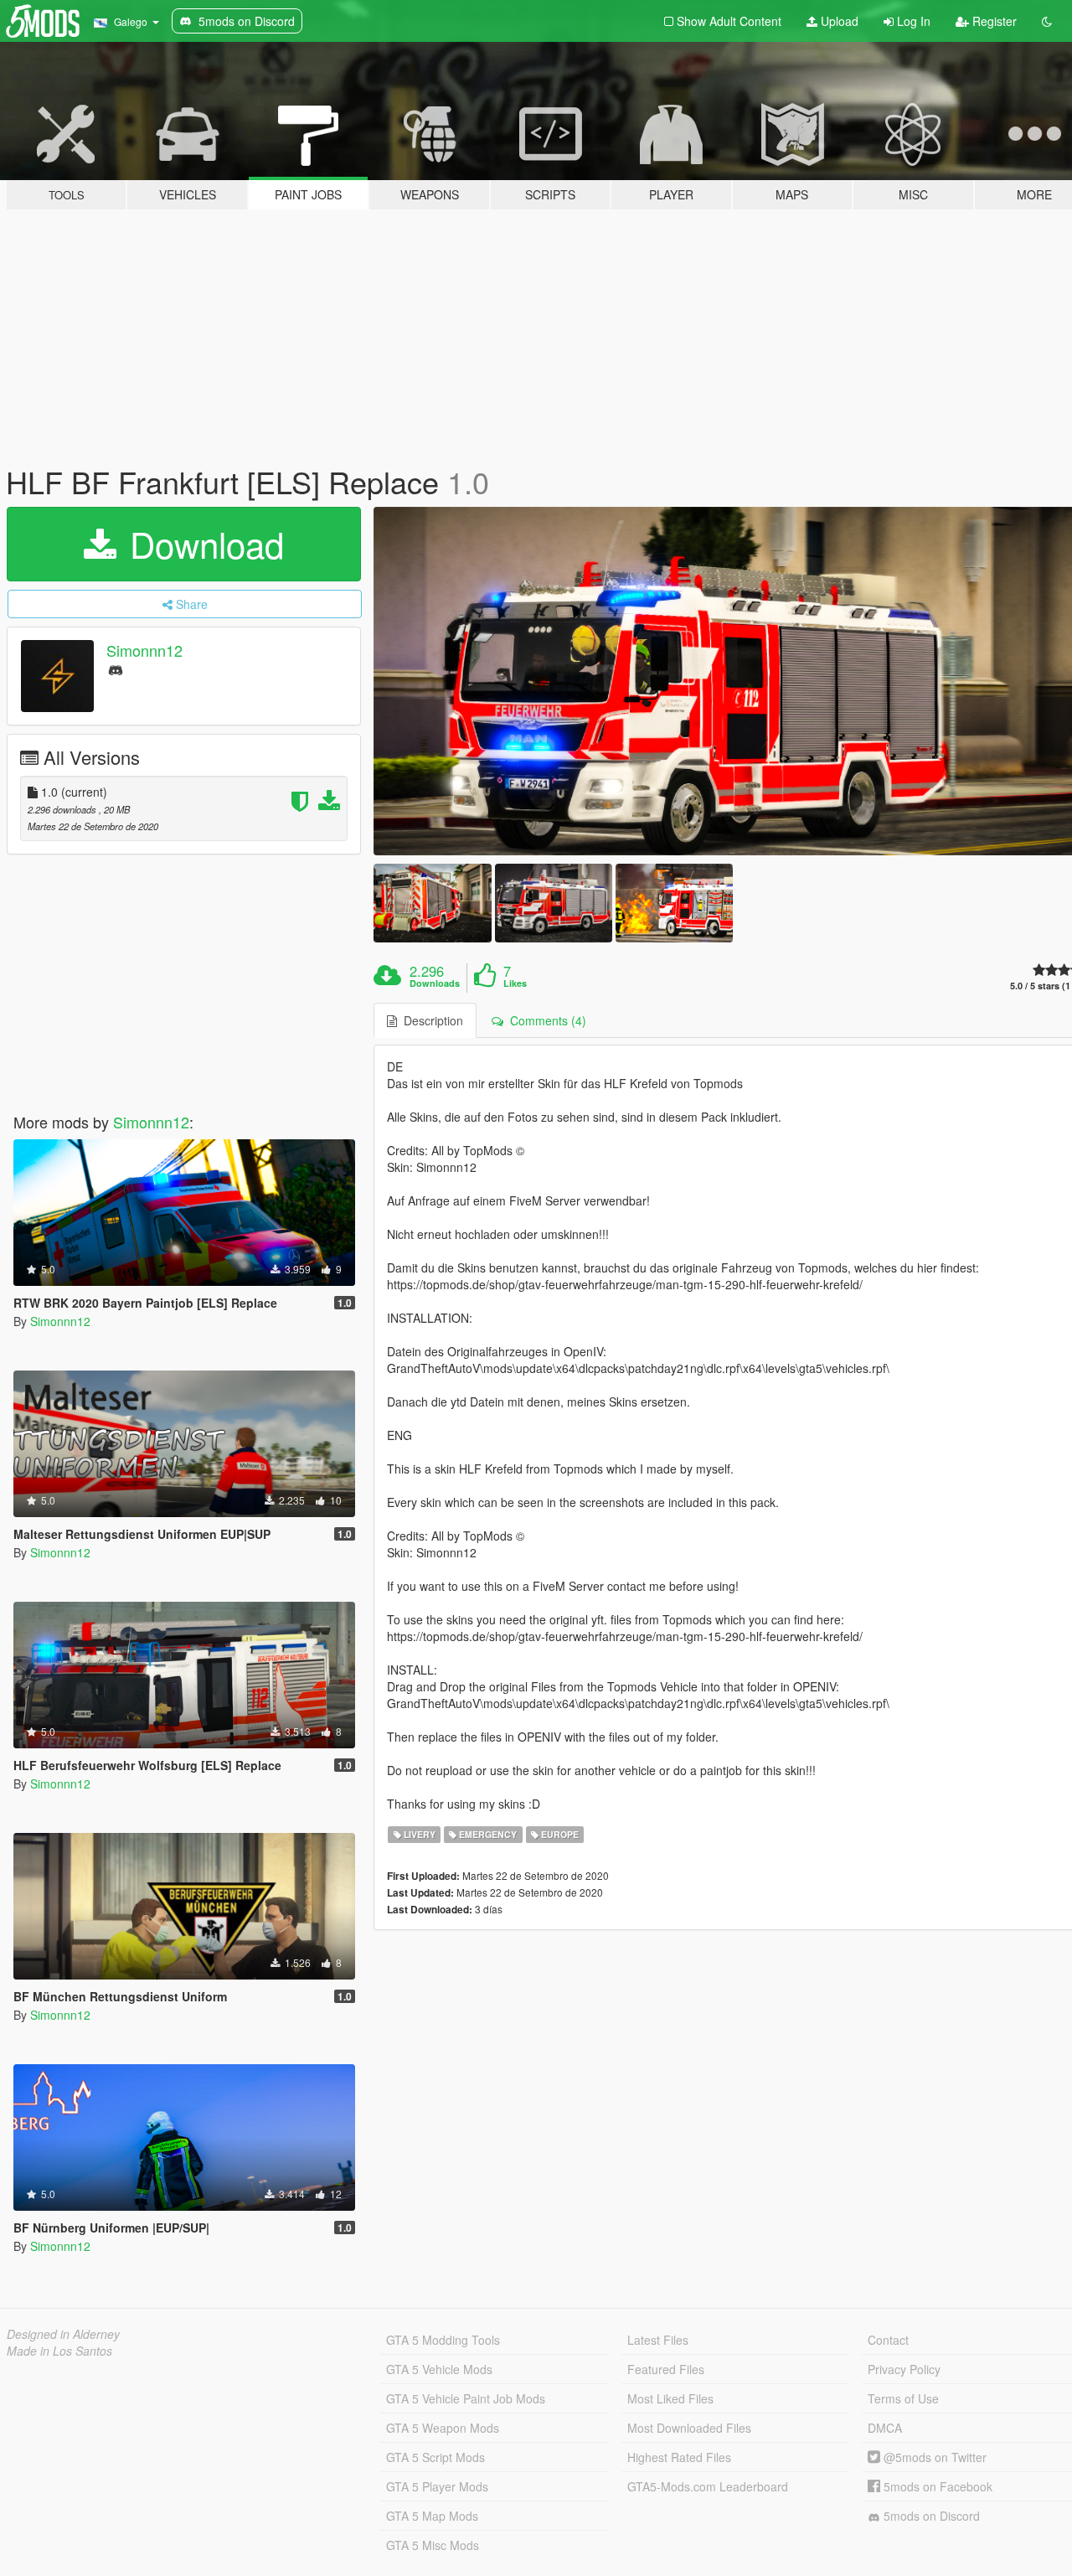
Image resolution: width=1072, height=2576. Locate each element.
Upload (838, 21)
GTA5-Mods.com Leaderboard (708, 2486)
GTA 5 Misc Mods (433, 2545)
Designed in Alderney (63, 2334)
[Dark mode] (1047, 21)
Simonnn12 (144, 650)
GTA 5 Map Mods (432, 2516)
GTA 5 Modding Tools (443, 2340)
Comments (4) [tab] (545, 1020)
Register (993, 21)
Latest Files (658, 2340)
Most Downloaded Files (689, 2428)
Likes (515, 983)
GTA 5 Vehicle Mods (439, 2369)
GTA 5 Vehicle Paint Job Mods (466, 2398)
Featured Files (666, 2369)
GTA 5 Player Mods (437, 2486)
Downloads (435, 983)
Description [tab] (430, 1020)
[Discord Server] (116, 669)
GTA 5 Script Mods (435, 2457)
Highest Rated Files (679, 2457)
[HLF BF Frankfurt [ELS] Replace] (432, 903)
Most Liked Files (670, 2398)
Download (202, 544)
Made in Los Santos (59, 2351)
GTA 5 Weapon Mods (443, 2428)
